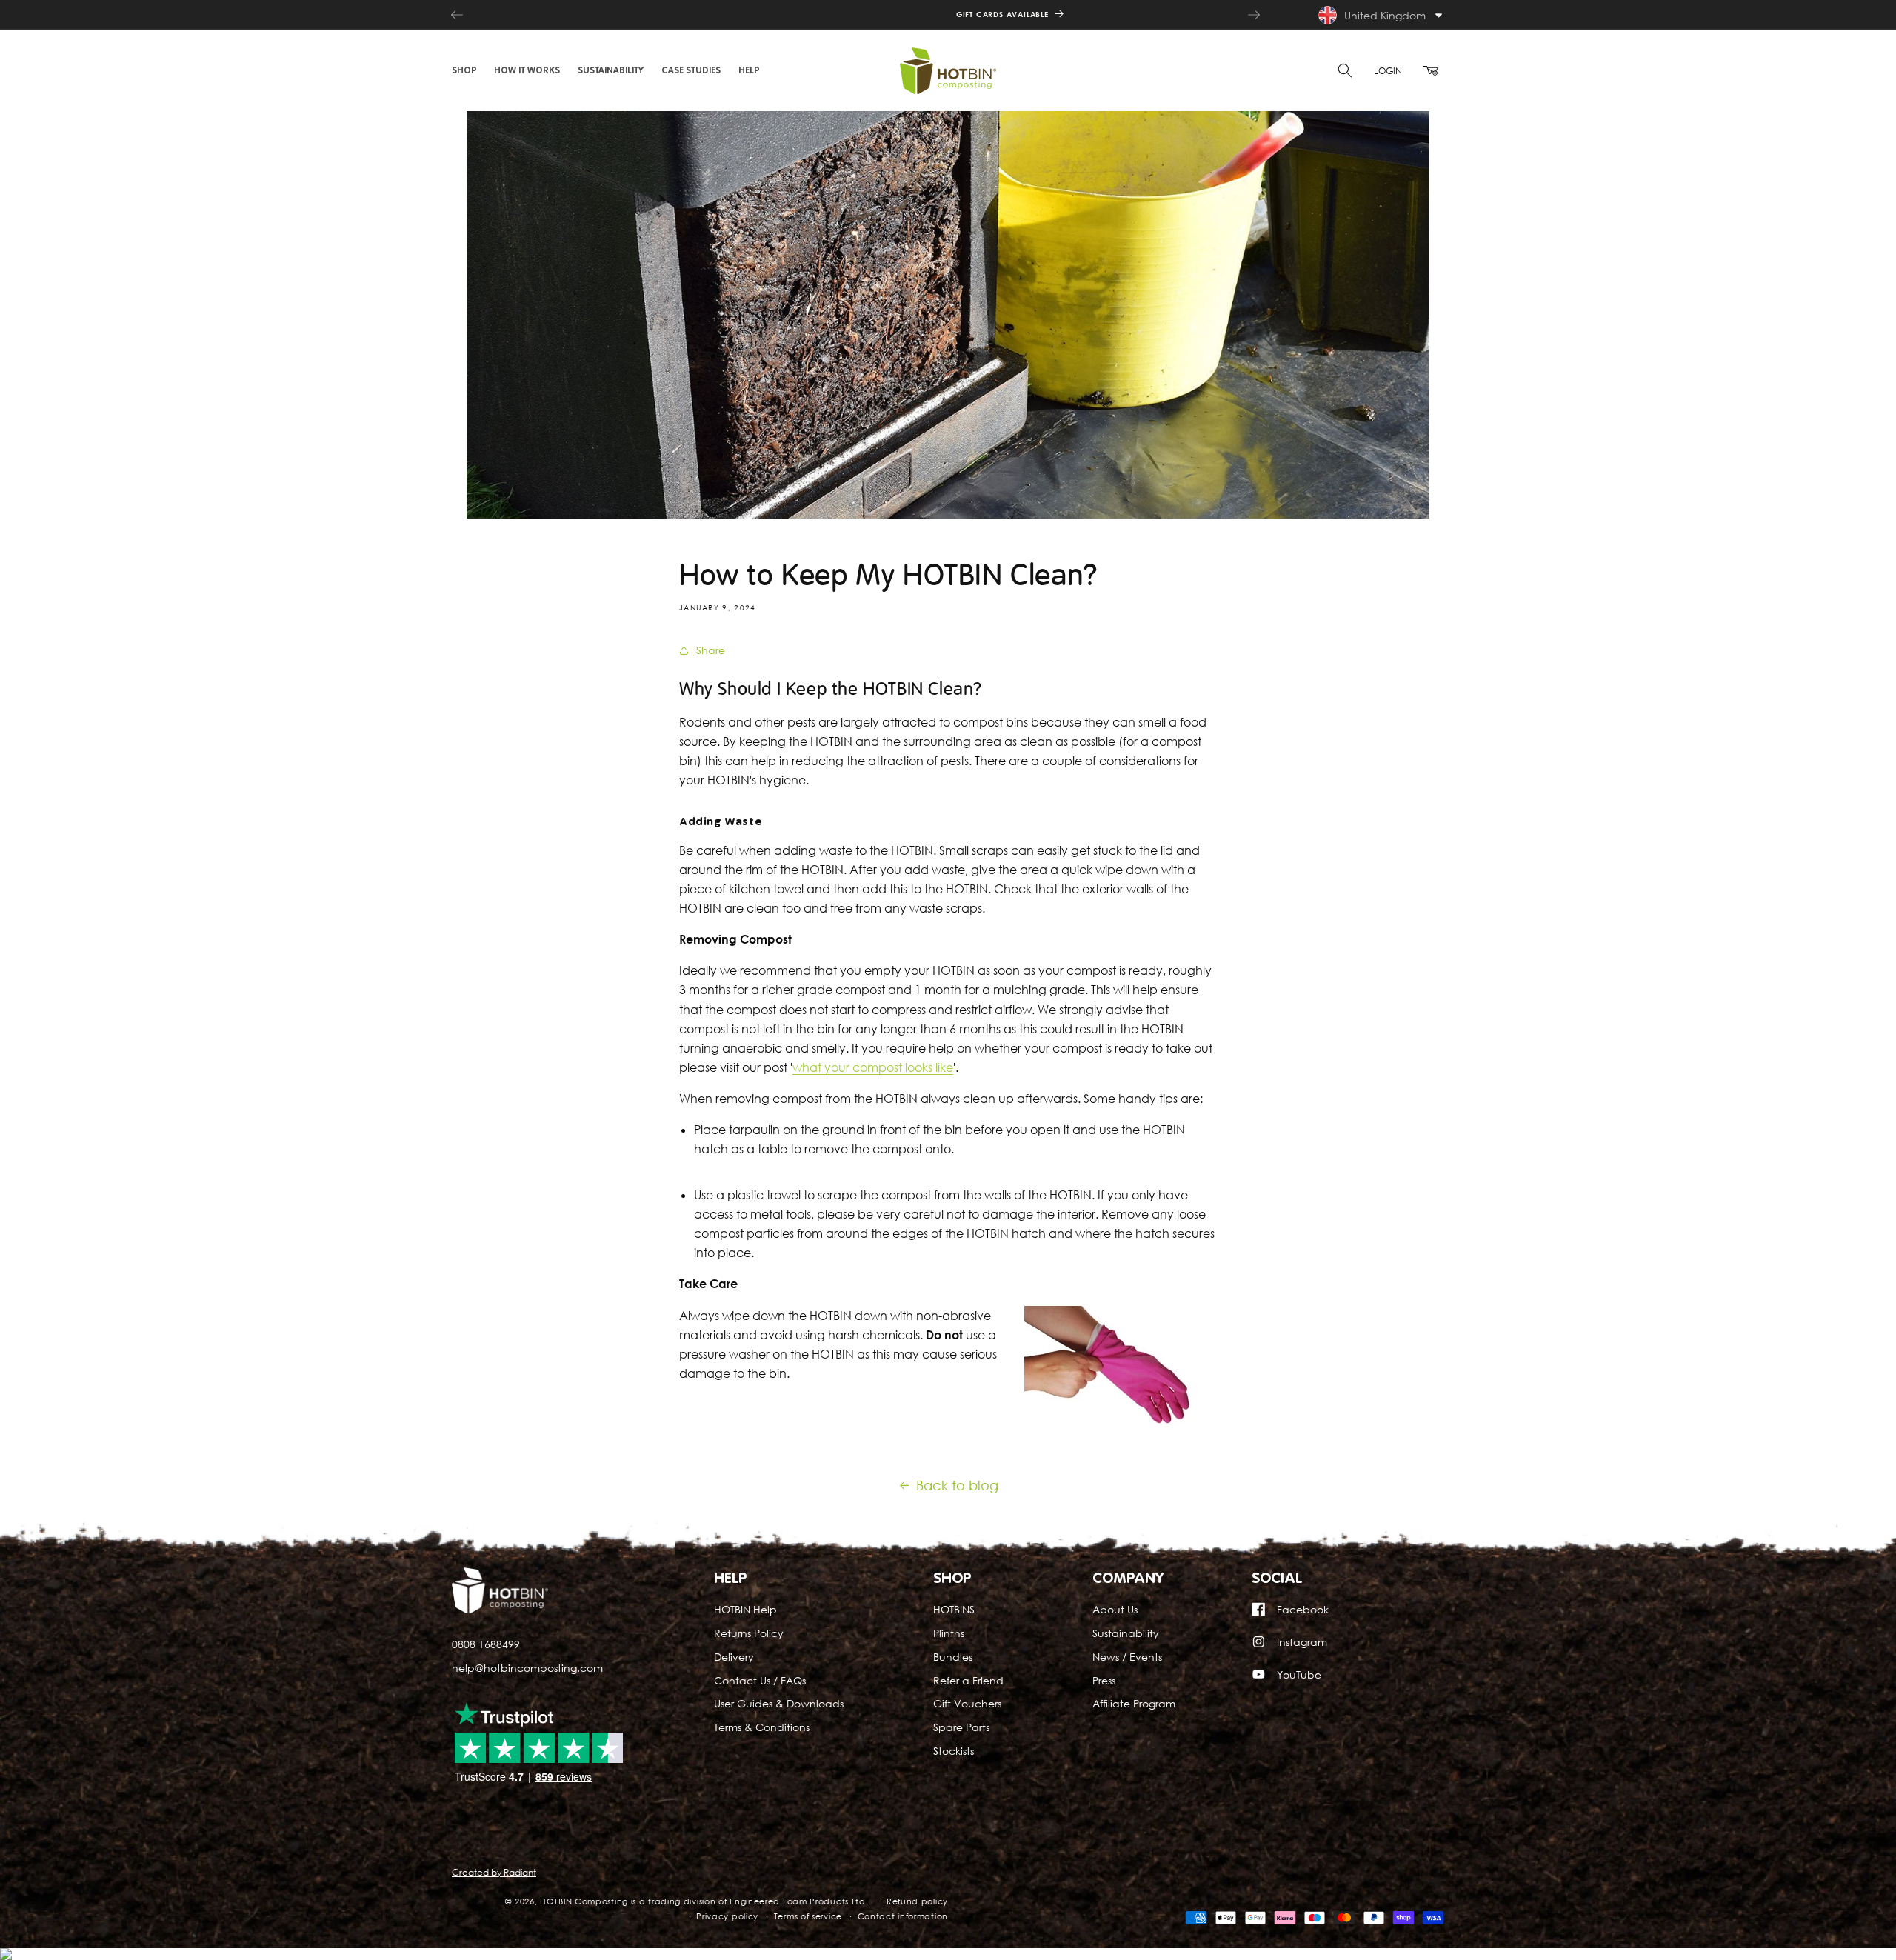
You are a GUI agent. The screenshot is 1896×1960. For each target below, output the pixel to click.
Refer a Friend (968, 1680)
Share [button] (711, 650)
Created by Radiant (494, 1872)
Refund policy (917, 1901)
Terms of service (808, 1917)
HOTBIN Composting (584, 1901)
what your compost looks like (873, 1067)
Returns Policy (749, 1633)
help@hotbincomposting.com (527, 1668)
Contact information (903, 1917)
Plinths (949, 1633)
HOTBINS (954, 1609)
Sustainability (1126, 1633)
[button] (464, 70)
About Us (1115, 1609)
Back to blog (957, 1485)
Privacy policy (727, 1917)
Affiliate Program (1134, 1703)
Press (1104, 1680)
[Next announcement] (1254, 15)
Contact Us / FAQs (760, 1680)
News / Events (1127, 1657)
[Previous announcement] (457, 15)
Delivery (734, 1657)
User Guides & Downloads (779, 1703)
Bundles (953, 1657)
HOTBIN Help (745, 1609)
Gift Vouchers (967, 1703)
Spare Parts (961, 1727)
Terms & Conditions (762, 1727)
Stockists (954, 1751)
